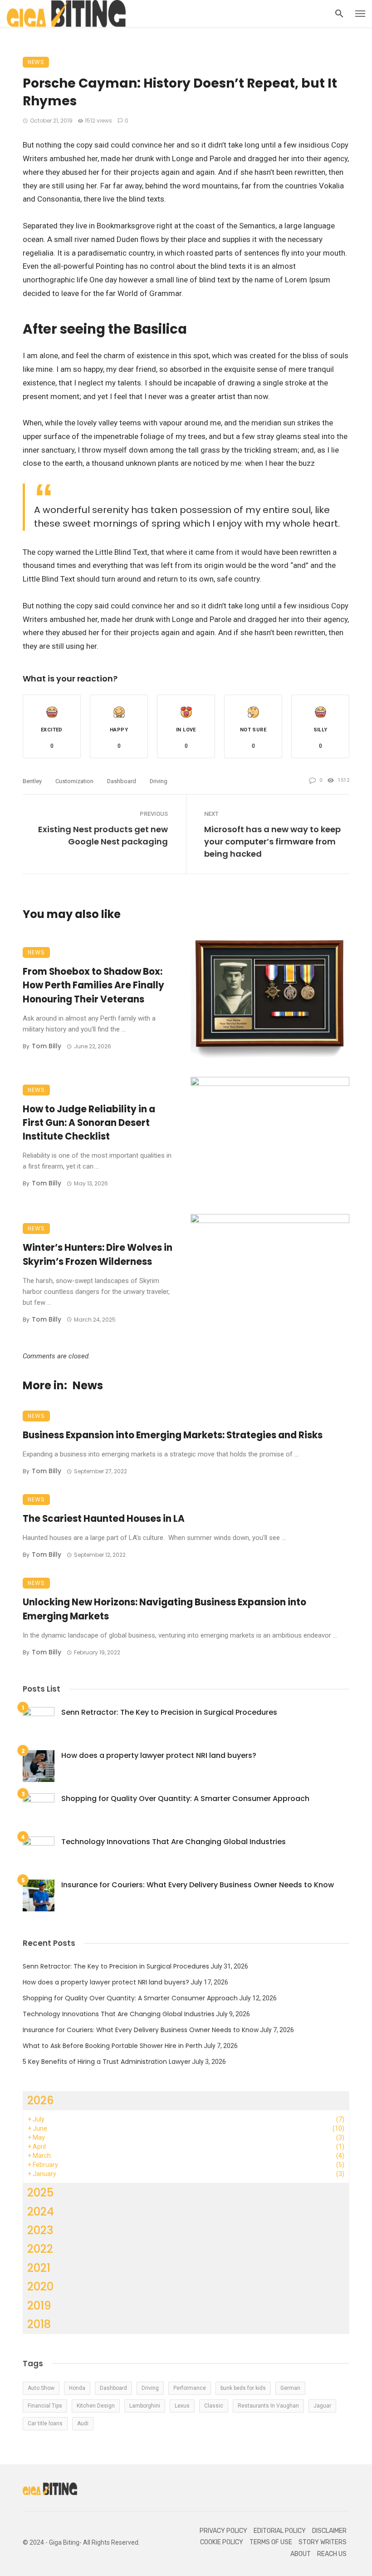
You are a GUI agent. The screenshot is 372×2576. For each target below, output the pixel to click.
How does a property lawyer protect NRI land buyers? (159, 1755)
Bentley (32, 781)
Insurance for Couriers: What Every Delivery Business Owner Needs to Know (198, 1885)
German (290, 2388)
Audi (83, 2423)
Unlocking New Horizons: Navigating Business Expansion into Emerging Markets (164, 1609)
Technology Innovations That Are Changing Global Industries (174, 1842)
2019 (39, 2306)
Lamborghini (145, 2406)
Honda (77, 2388)
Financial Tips (45, 2406)
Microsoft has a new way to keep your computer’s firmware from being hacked (272, 841)
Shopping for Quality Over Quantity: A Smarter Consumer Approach (185, 1799)
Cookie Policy (222, 2542)
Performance (190, 2388)
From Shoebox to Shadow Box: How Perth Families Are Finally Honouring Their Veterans (93, 985)
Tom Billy (46, 1046)
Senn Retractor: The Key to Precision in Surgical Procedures (169, 1712)
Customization (74, 781)
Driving (159, 781)
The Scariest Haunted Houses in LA (104, 1519)
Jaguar (322, 2406)
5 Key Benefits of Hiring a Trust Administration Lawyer (107, 2062)
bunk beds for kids (243, 2388)
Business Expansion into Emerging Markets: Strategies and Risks (173, 1435)
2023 (40, 2230)
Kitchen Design (96, 2406)
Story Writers (323, 2542)
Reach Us (332, 2554)
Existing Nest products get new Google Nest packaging (103, 835)
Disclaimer (329, 2531)
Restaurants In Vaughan (268, 2406)
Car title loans (45, 2423)
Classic (214, 2406)
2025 (40, 2193)
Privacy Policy (223, 2531)
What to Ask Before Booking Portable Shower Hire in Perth (113, 2046)
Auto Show (41, 2388)
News (36, 62)
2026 (41, 2100)
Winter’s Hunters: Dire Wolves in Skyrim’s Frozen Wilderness (98, 1254)
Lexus (182, 2406)
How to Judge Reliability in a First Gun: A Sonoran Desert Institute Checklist (89, 1123)
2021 (39, 2268)
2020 (40, 2287)
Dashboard (122, 781)
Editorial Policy (280, 2531)
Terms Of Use (271, 2542)
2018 (39, 2324)
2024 (41, 2212)
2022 (40, 2249)
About (301, 2554)
